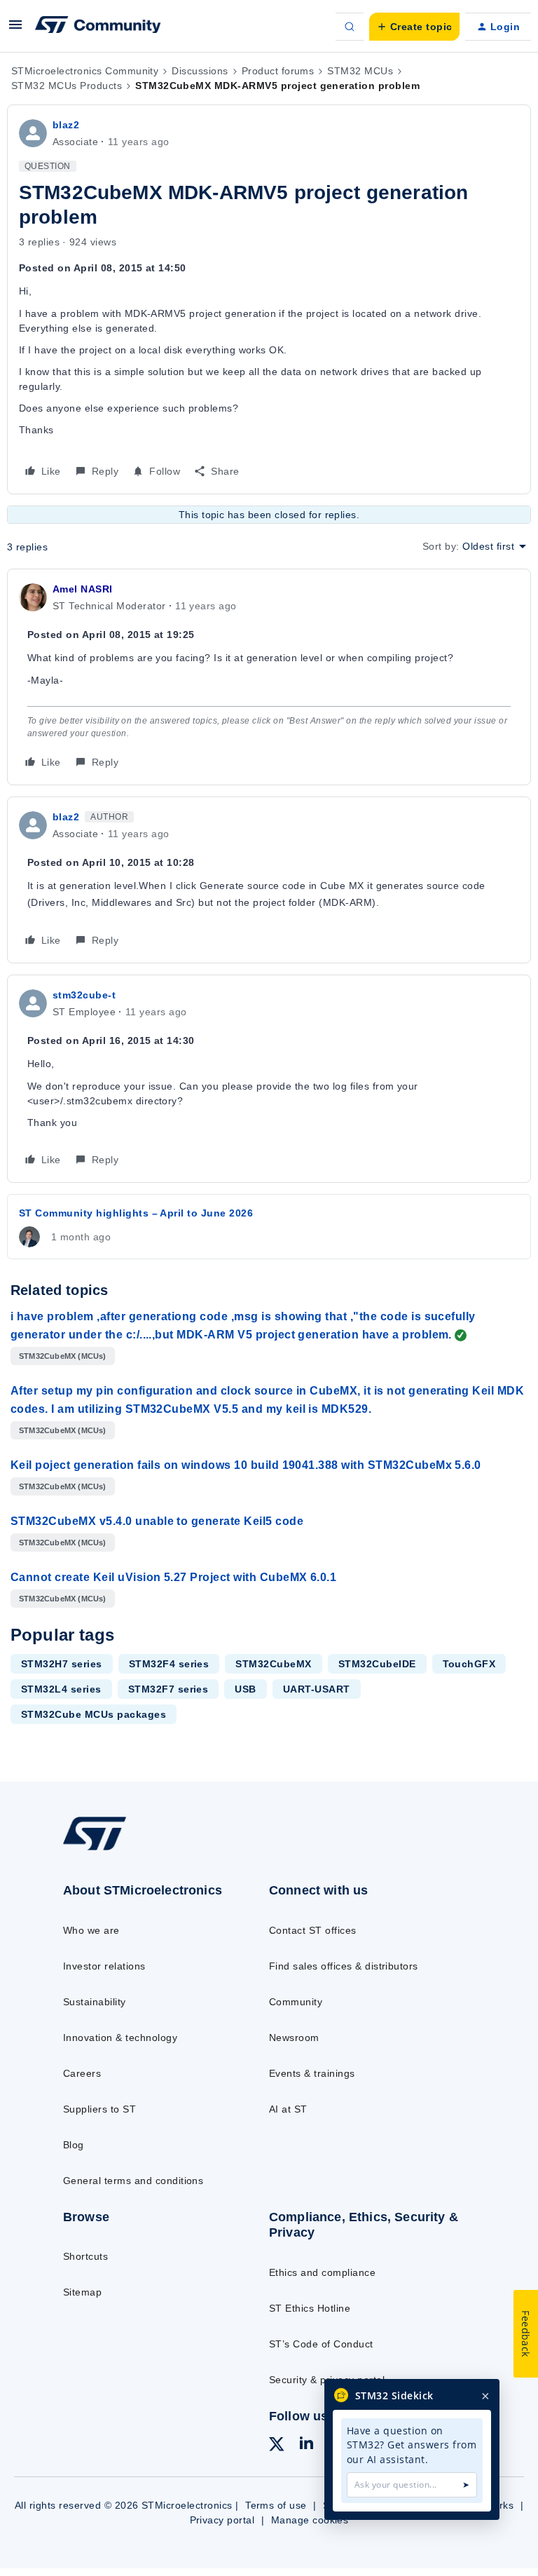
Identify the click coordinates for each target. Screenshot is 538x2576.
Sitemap (82, 2292)
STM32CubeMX (273, 1664)
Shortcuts (85, 2256)
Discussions (200, 71)
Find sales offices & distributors (344, 1966)
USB (245, 1689)
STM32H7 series (62, 1664)
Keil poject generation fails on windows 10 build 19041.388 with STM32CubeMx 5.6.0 (246, 1465)
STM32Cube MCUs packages (94, 1714)
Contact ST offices (313, 1930)
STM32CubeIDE (377, 1664)
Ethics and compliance (322, 2272)
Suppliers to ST (99, 2109)
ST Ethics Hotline (310, 2308)
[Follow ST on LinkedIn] (306, 2445)
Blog (74, 2145)
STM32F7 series (168, 1689)
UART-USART (317, 1689)
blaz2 (66, 125)
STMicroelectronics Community (85, 71)
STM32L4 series (61, 1689)
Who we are (91, 1930)
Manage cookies (310, 2520)
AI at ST (288, 2109)
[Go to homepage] (104, 1850)
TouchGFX (469, 1664)
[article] (269, 677)
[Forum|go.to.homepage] (98, 27)
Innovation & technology (120, 2038)
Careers (82, 2073)
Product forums (278, 71)
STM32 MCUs (360, 71)
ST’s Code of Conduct (321, 2344)
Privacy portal (222, 2520)
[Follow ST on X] (277, 2446)
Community (296, 2002)
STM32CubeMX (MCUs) (63, 1356)
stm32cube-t (84, 995)
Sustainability (95, 2002)
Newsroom (294, 2038)
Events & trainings (312, 2073)
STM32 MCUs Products (67, 86)
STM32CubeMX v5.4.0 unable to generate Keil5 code (157, 1521)
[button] (15, 29)
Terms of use (276, 2505)
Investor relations (104, 1966)
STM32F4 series (169, 1664)
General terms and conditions (133, 2181)
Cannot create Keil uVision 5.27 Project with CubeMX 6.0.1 (173, 1577)
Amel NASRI (83, 589)
